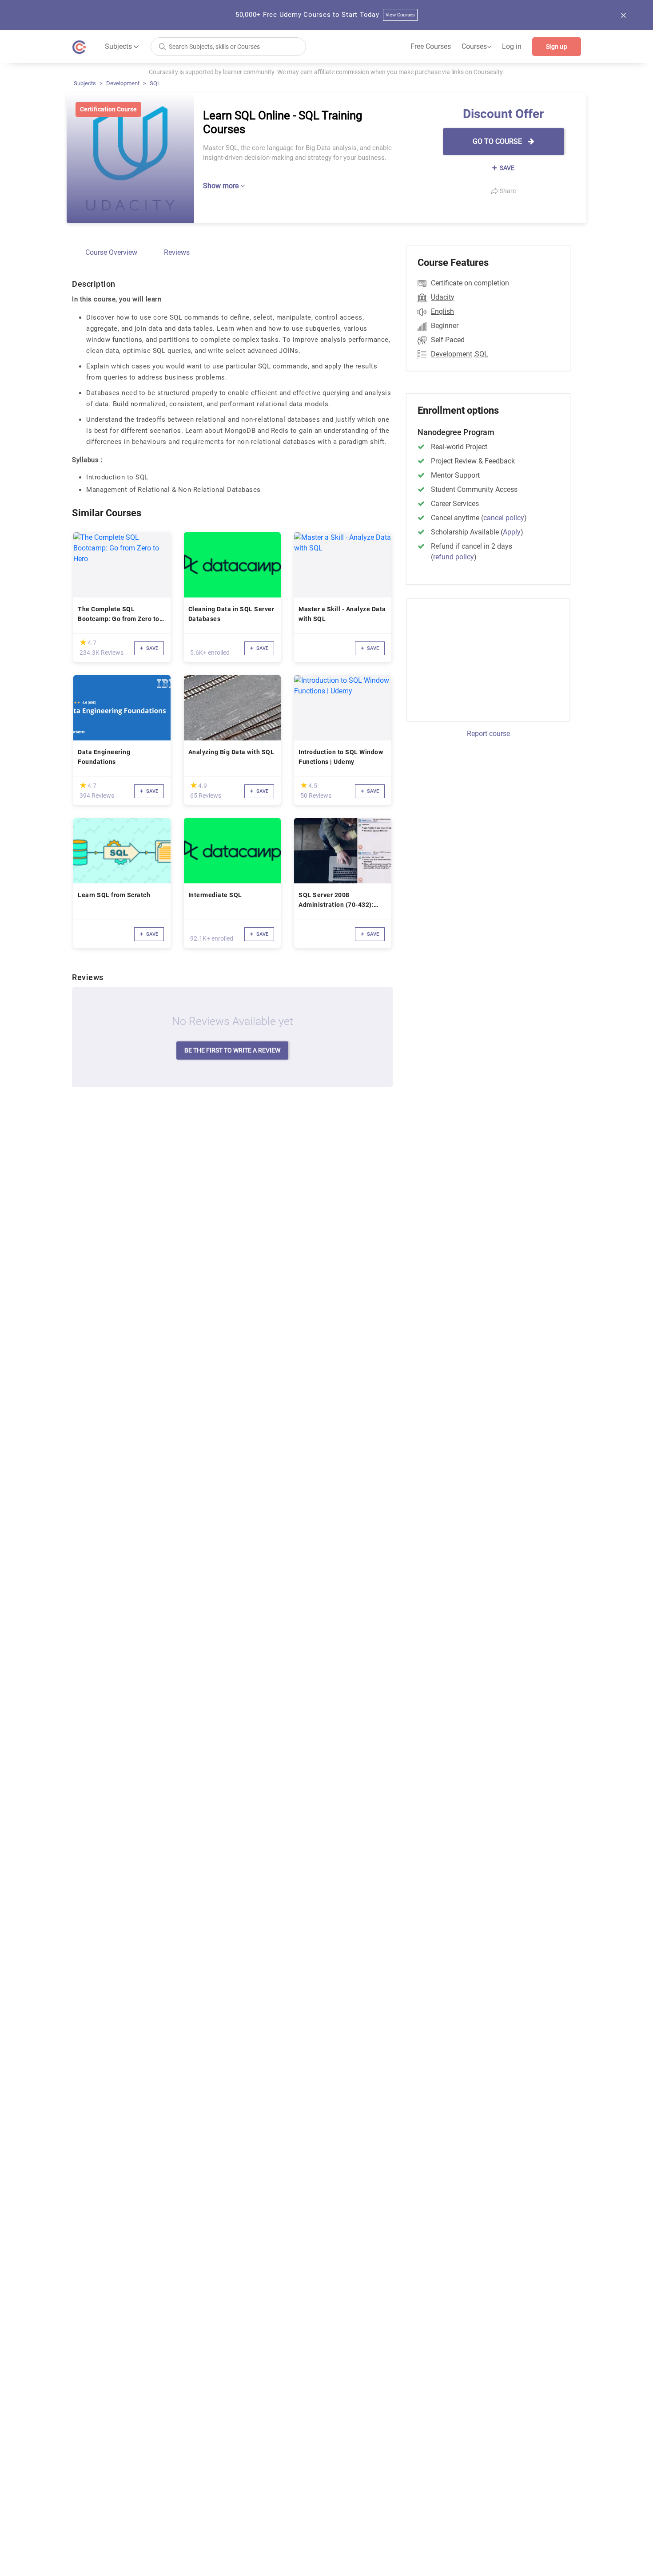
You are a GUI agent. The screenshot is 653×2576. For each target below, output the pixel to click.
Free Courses (431, 46)
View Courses (400, 15)
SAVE (506, 168)
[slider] (83, 642)
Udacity (443, 297)
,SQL (481, 354)
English (442, 311)
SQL (155, 83)
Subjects (85, 83)
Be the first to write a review (232, 1050)
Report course (488, 734)
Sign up (557, 47)
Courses (476, 47)
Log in (512, 46)
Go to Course (498, 141)
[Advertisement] (480, 659)
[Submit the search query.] (162, 46)
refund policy (454, 557)
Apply (512, 532)
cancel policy (504, 518)
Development (123, 83)
